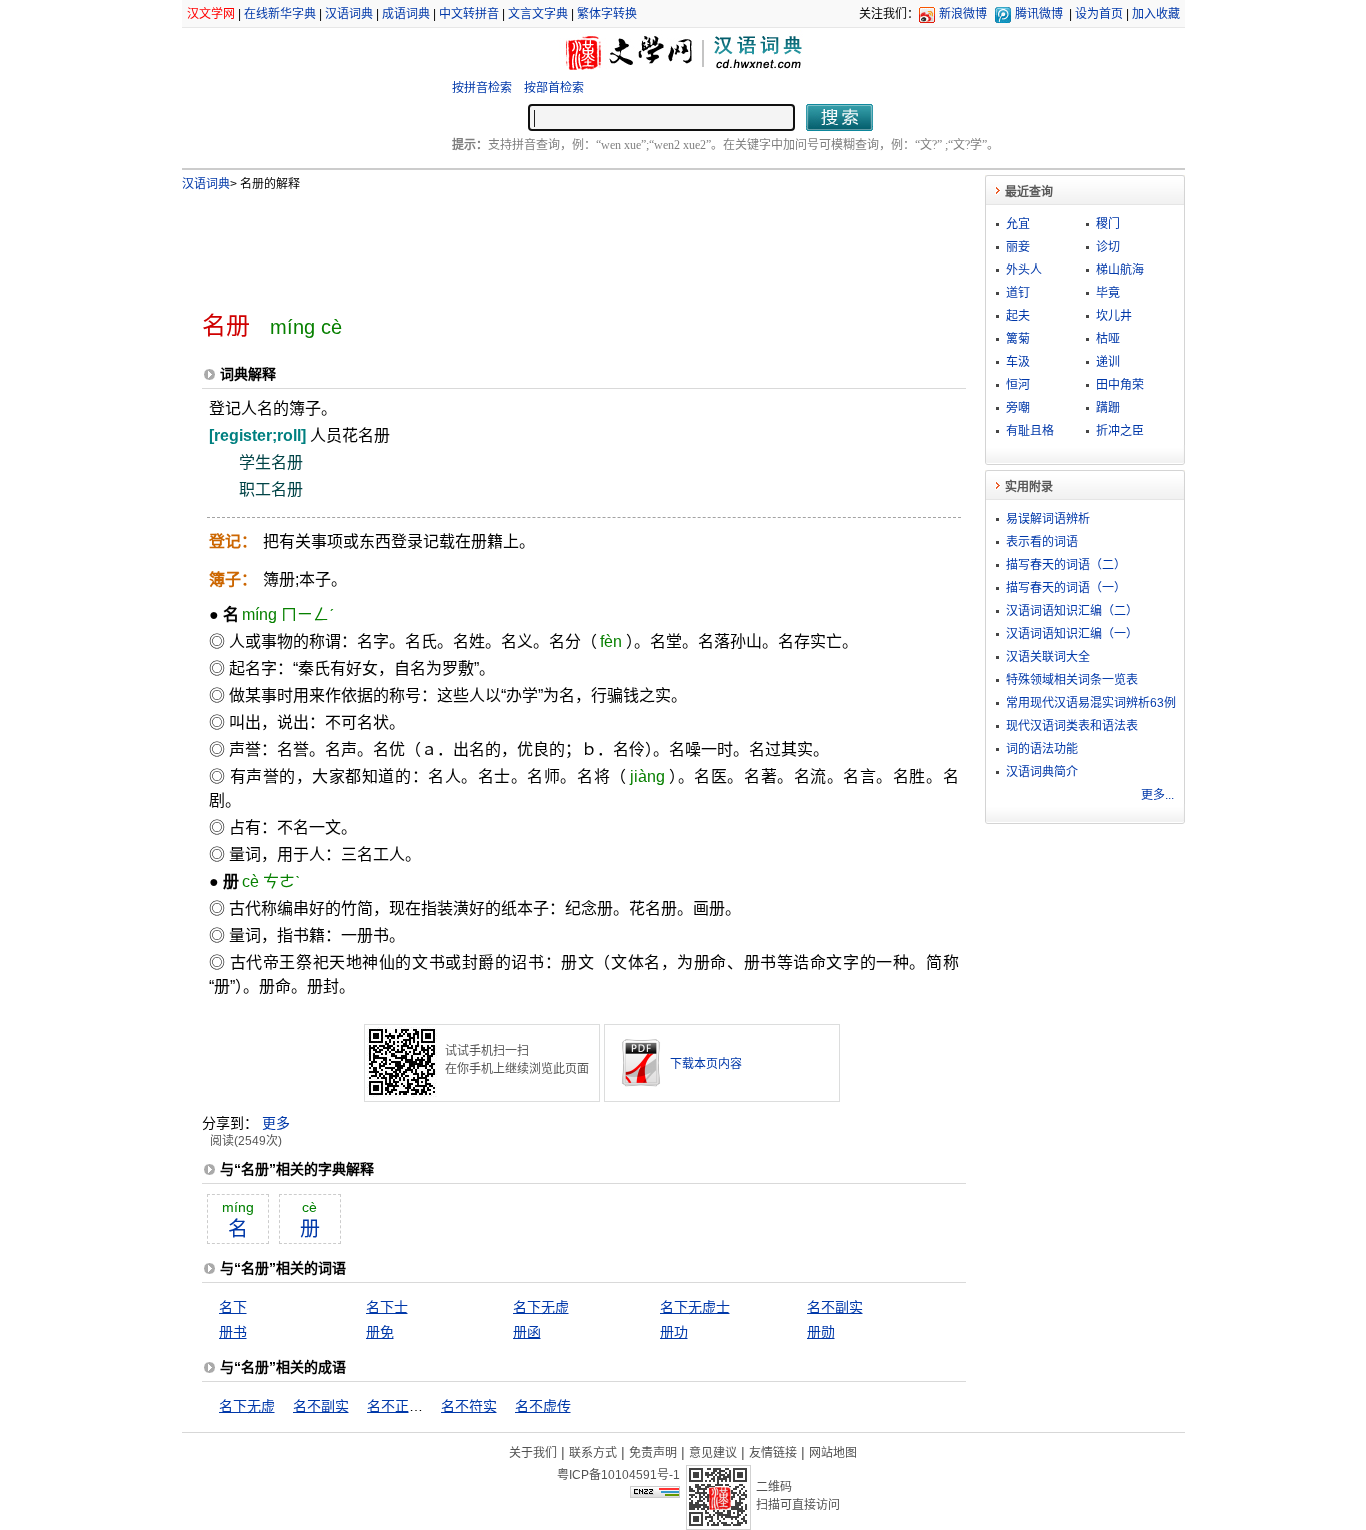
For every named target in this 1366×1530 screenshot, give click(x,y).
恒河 (1018, 385)
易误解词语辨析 (1048, 519)
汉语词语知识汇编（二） (1072, 611)
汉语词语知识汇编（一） (1072, 634)
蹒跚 (1108, 408)
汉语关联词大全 (1048, 657)
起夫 (1018, 316)
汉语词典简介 (1042, 772)
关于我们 (533, 1453)
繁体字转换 (607, 14)
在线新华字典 (280, 14)
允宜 (1018, 224)
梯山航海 (1120, 270)
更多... (1157, 795)
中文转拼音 (469, 14)
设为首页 (1099, 14)
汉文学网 (211, 14)
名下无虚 (541, 1307)
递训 (1108, 362)
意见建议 (713, 1453)
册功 (674, 1332)
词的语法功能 (1042, 749)
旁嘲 (1018, 408)
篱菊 (1018, 339)
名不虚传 (543, 1406)
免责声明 (653, 1453)
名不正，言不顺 (416, 1406)
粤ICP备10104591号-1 (618, 1475)
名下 (233, 1307)
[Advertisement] (551, 243)
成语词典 (406, 14)
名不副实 (835, 1307)
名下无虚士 (695, 1307)
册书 (233, 1332)
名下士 (387, 1307)
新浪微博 (963, 14)
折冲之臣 (1120, 431)
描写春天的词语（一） (1066, 588)
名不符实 (469, 1406)
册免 (380, 1332)
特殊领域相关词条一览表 (1072, 680)
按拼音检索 (482, 88)
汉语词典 (349, 14)
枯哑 (1108, 339)
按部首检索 (554, 88)
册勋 (821, 1332)
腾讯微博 (1039, 14)
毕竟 (1108, 293)
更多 (276, 1123)
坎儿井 (1114, 316)
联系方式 (593, 1453)
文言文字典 (538, 14)
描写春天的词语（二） (1066, 565)
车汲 (1018, 362)
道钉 (1018, 293)
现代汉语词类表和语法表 (1072, 726)
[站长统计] (655, 1493)
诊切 (1108, 247)
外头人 (1024, 270)
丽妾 (1018, 247)
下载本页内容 (706, 1064)
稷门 (1108, 224)
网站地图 (833, 1453)
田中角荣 (1120, 385)
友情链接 (773, 1453)
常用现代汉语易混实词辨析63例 (1091, 703)
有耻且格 (1030, 431)
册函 (527, 1332)
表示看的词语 (1042, 542)
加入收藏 (1156, 14)
